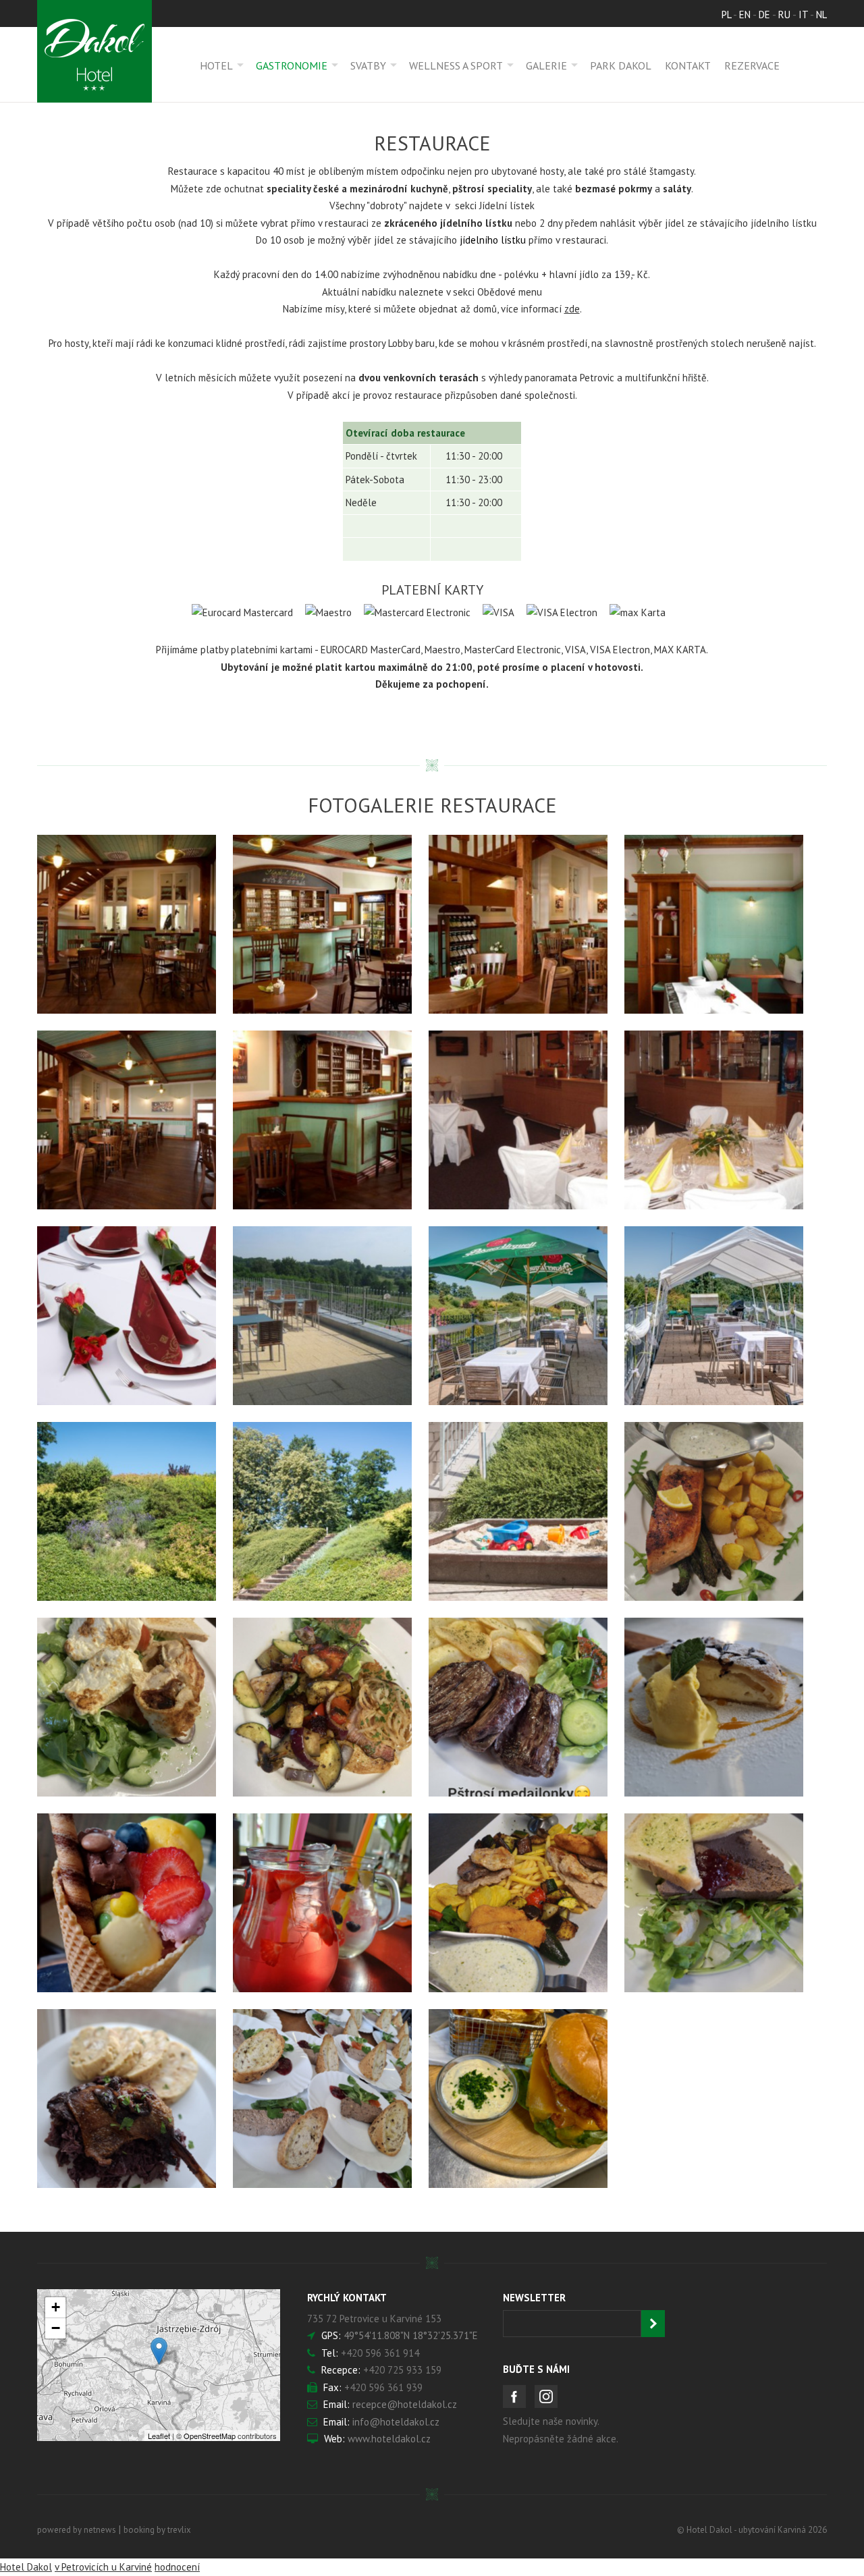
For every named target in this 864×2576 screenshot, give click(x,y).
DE (764, 15)
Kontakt (688, 65)
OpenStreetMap (210, 2436)
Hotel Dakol (26, 2567)
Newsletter (534, 2298)
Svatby (368, 65)
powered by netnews (77, 2530)
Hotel (216, 65)
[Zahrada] (127, 1511)
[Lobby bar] (518, 1120)
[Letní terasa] (322, 1316)
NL (821, 15)
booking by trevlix (157, 2530)
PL (726, 15)
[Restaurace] (127, 924)
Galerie (546, 65)
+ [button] (56, 2307)
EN (745, 15)
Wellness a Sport (456, 65)
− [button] (56, 2328)
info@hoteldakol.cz (396, 2422)
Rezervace (752, 65)
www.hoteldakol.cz (389, 2439)
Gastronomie (292, 65)
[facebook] (514, 2396)
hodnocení (177, 2567)
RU (784, 15)
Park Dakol (621, 65)
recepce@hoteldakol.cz (405, 2404)
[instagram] (546, 2396)
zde (572, 309)
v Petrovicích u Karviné (103, 2567)
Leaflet (159, 2436)
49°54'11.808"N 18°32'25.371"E (411, 2335)
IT (803, 15)
